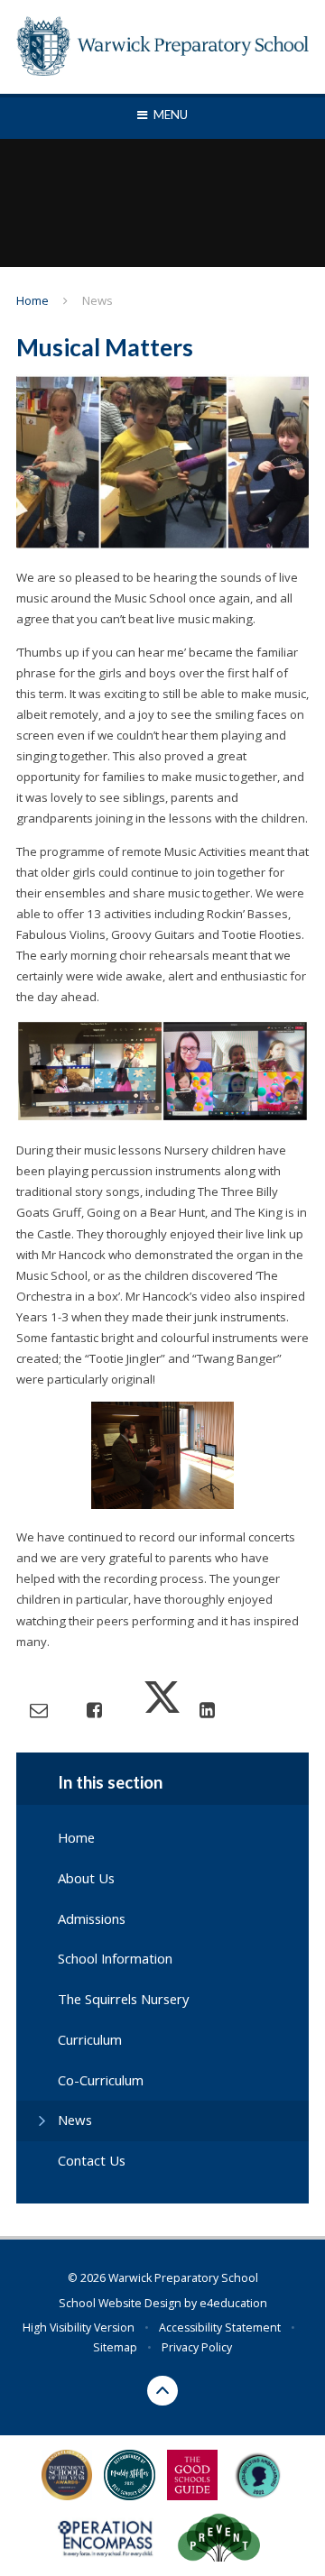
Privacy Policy (197, 2347)
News (97, 300)
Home (32, 300)
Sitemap (115, 2347)
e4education (233, 2303)
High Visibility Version (79, 2328)
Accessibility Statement (220, 2328)
